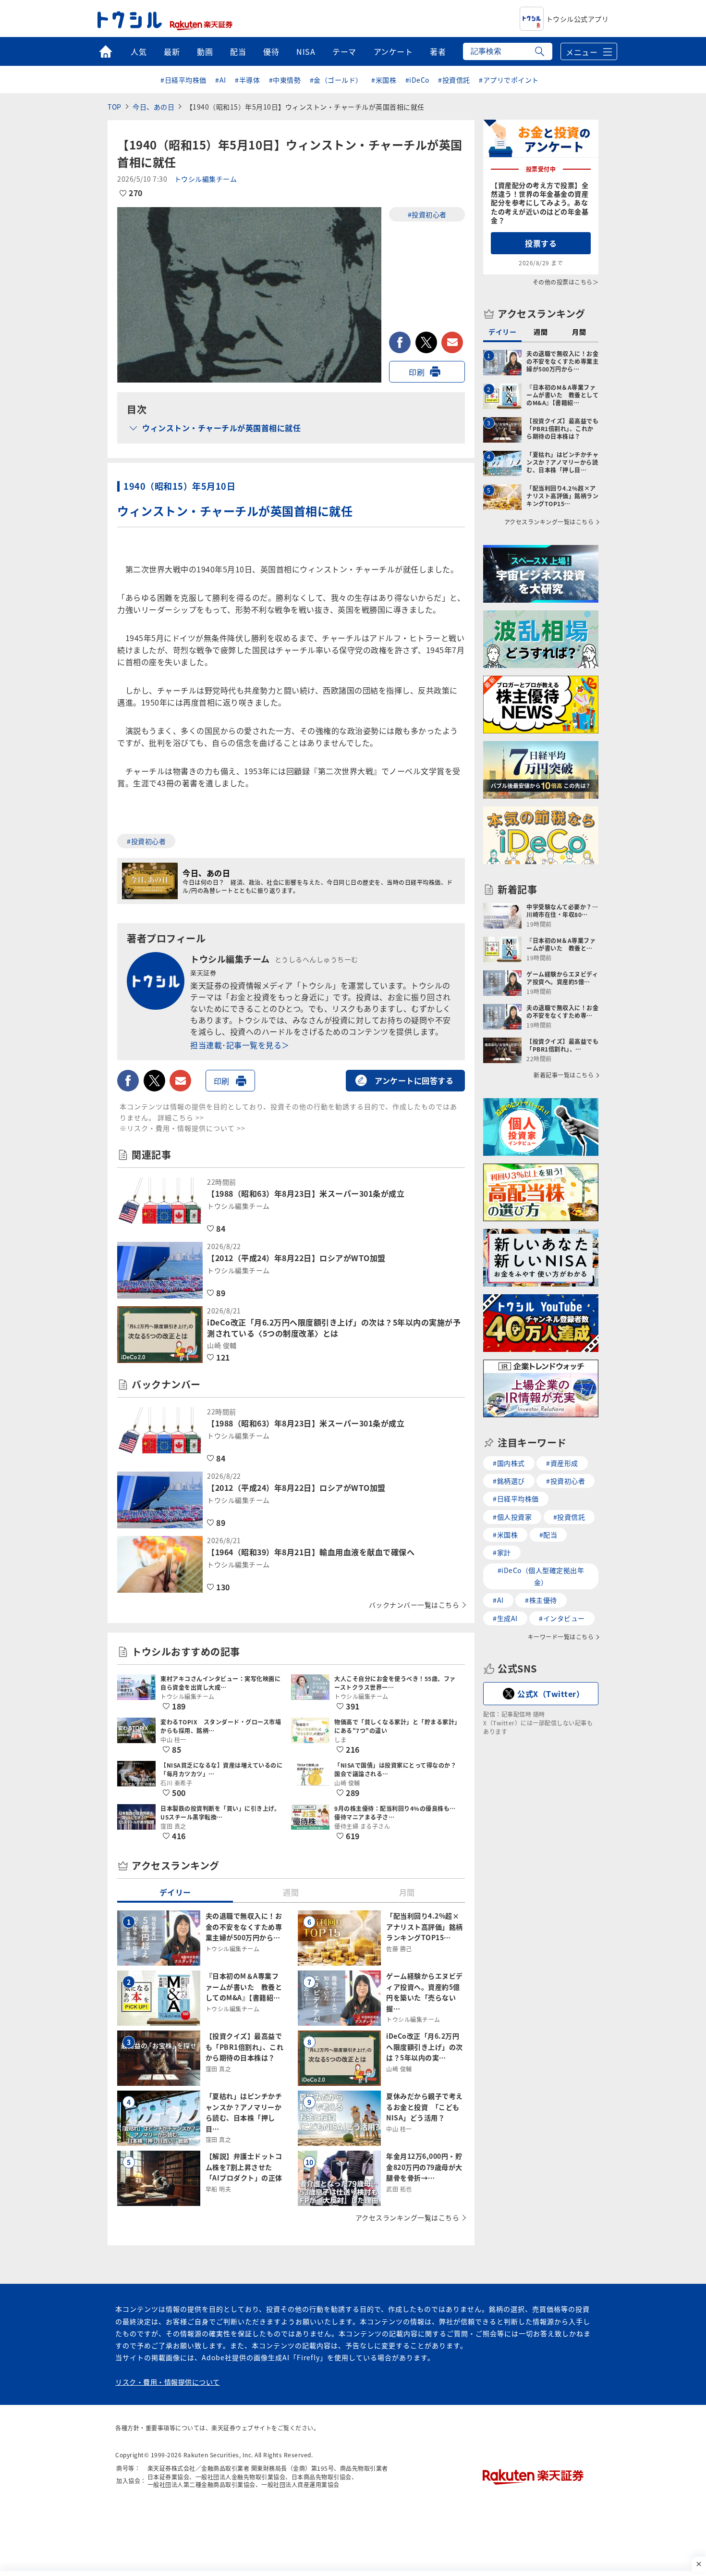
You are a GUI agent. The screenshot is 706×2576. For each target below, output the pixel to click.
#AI (221, 80)
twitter (426, 342)
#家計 (502, 1552)
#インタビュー (562, 1618)
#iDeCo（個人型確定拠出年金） (541, 1576)
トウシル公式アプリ (578, 19)
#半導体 (247, 80)
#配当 (548, 1535)
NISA (306, 51)
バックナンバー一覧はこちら (414, 1605)
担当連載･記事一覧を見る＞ (240, 1045)
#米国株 (384, 80)
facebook (400, 342)
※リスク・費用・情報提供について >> (183, 1128)
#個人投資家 (512, 1517)
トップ (105, 51)
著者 (438, 51)
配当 (238, 51)
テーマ (344, 51)
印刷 (417, 372)
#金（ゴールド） (336, 80)
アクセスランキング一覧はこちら (408, 2217)
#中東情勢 (285, 80)
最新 (172, 51)
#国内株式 (509, 1463)
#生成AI (505, 1618)
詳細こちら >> (181, 1117)
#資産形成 (562, 1463)
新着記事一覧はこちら (564, 1075)
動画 (205, 51)
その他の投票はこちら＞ (566, 282)
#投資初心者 (427, 214)
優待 (271, 51)
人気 (139, 51)
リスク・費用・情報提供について (168, 2382)
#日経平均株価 (183, 80)
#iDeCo (417, 80)
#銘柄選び (509, 1481)
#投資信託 (454, 80)
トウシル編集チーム (206, 179)
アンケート (393, 51)
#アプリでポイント (509, 80)
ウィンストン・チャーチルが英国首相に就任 (221, 428)
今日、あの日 (153, 107)
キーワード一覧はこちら (561, 1637)
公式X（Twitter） (551, 1694)
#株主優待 (541, 1600)
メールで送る (452, 342)
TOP (115, 107)
